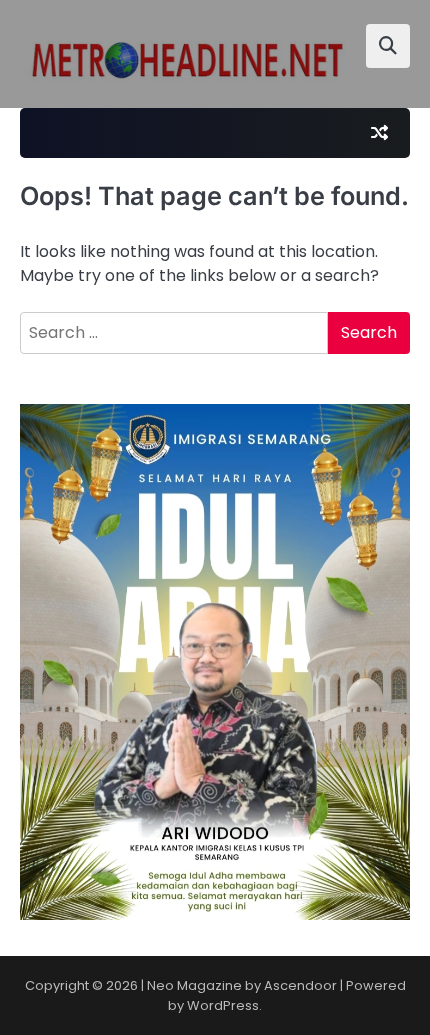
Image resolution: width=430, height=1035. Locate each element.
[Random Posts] (379, 133)
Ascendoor (300, 985)
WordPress (223, 1005)
